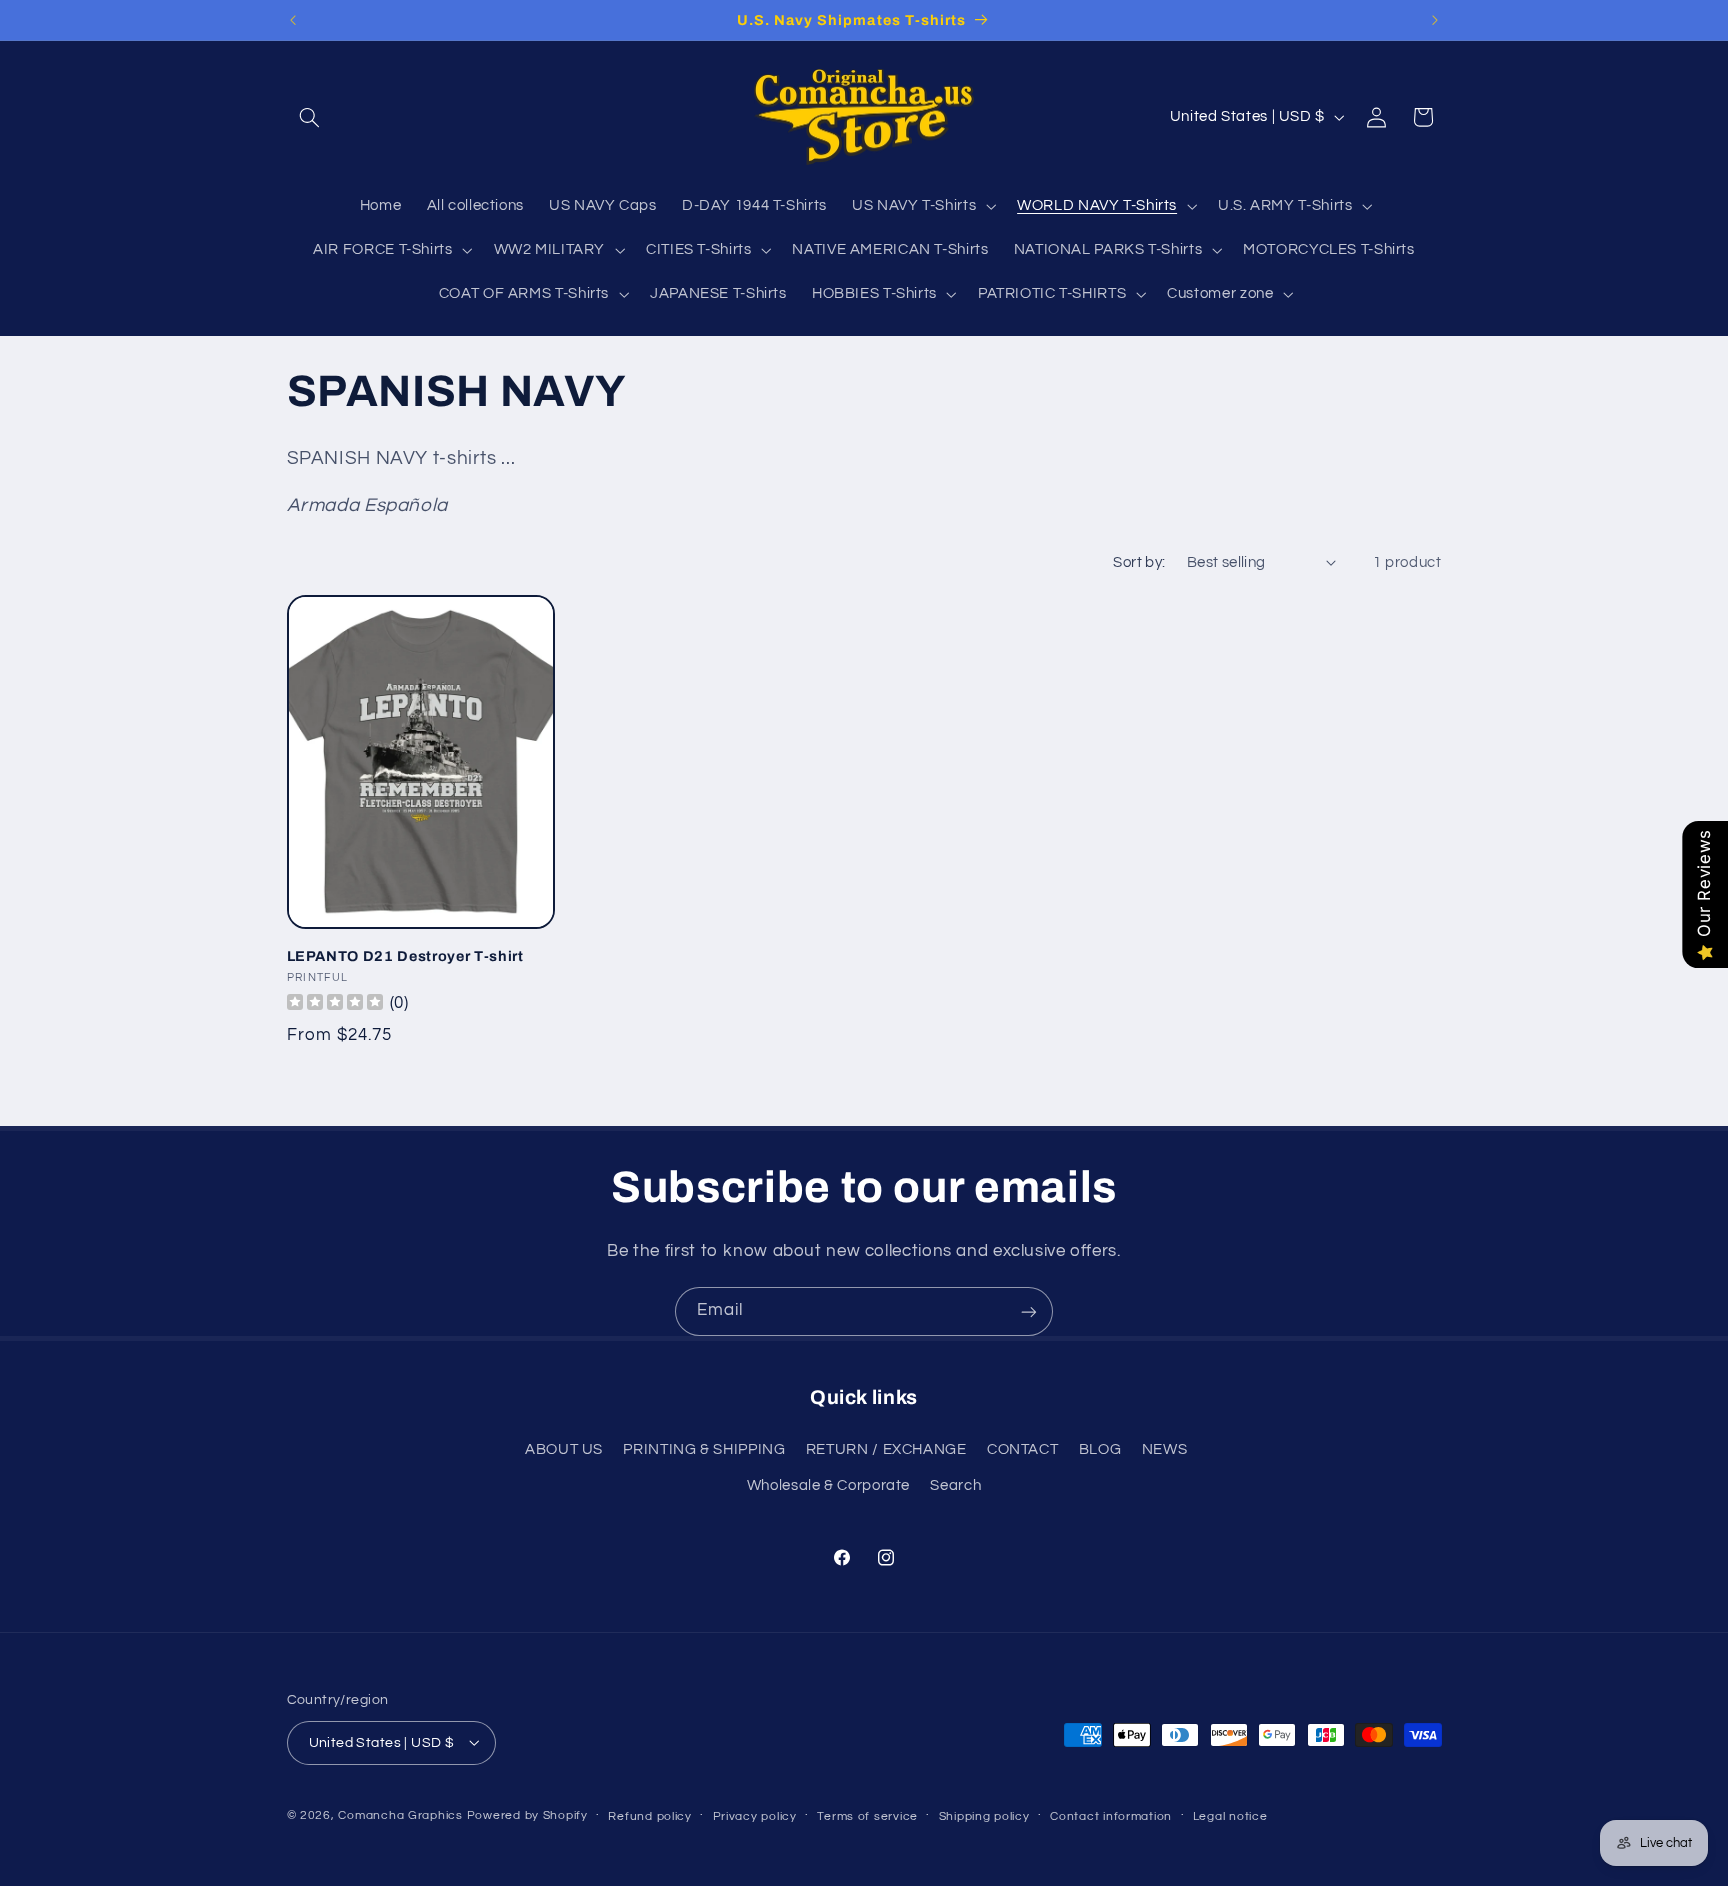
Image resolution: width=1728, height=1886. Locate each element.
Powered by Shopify (527, 1814)
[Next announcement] (1435, 20)
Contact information (1111, 1815)
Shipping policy (984, 1815)
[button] (310, 117)
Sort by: (1139, 562)
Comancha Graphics (400, 1814)
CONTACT (1022, 1449)
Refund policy (650, 1815)
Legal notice (1230, 1815)
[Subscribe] (1029, 1311)
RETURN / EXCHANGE (886, 1449)
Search (955, 1486)
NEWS (1165, 1449)
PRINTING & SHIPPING (704, 1449)
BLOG (1100, 1449)
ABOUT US (564, 1449)
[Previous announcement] (293, 20)
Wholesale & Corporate (828, 1486)
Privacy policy (755, 1815)
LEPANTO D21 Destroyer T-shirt (405, 956)
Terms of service (867, 1815)
